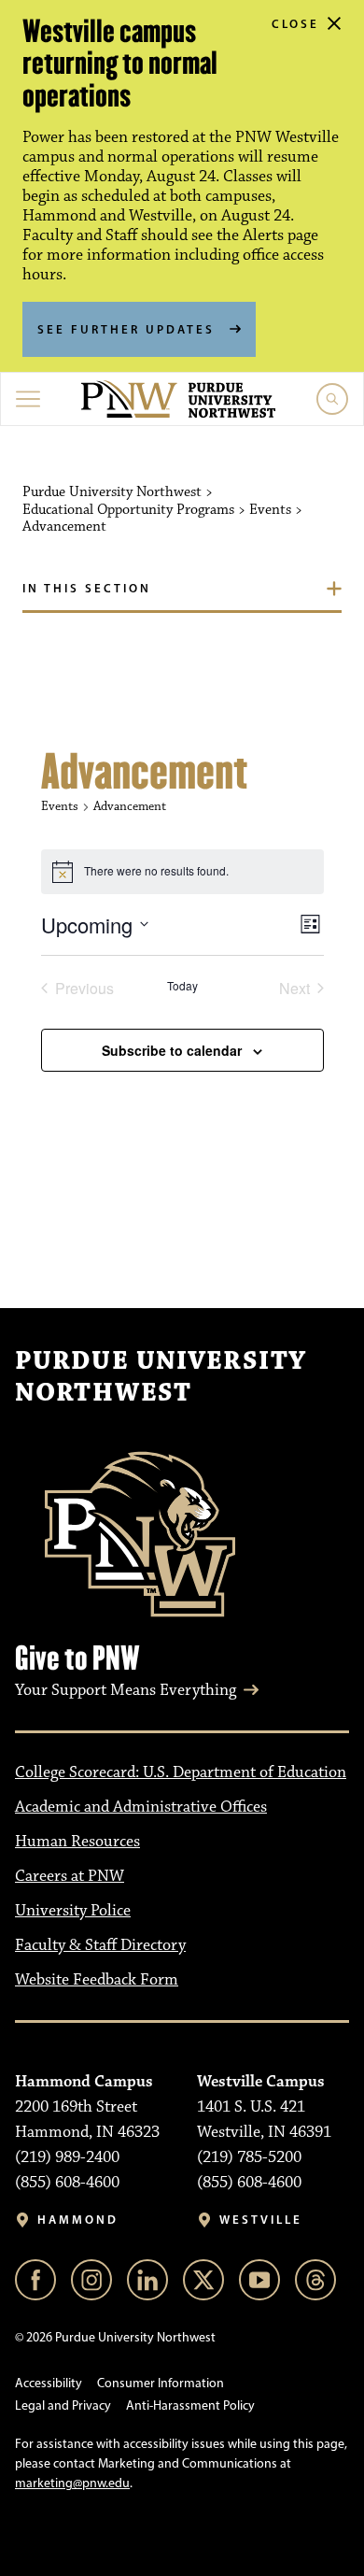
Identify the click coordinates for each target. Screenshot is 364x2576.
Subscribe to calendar (172, 1050)
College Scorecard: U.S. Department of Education (181, 1772)
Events (60, 806)
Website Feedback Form (97, 1980)
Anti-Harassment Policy (190, 2405)
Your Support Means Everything (126, 1690)
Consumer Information (161, 2383)
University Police (73, 1911)
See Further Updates (126, 329)
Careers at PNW (70, 1876)
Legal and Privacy (63, 2405)
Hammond (78, 2220)
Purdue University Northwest (161, 1377)
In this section (87, 588)
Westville (261, 2220)
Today (182, 986)
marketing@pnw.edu (72, 2483)
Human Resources (77, 1842)
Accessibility (49, 2383)
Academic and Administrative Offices (141, 1807)
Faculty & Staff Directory (100, 1945)
